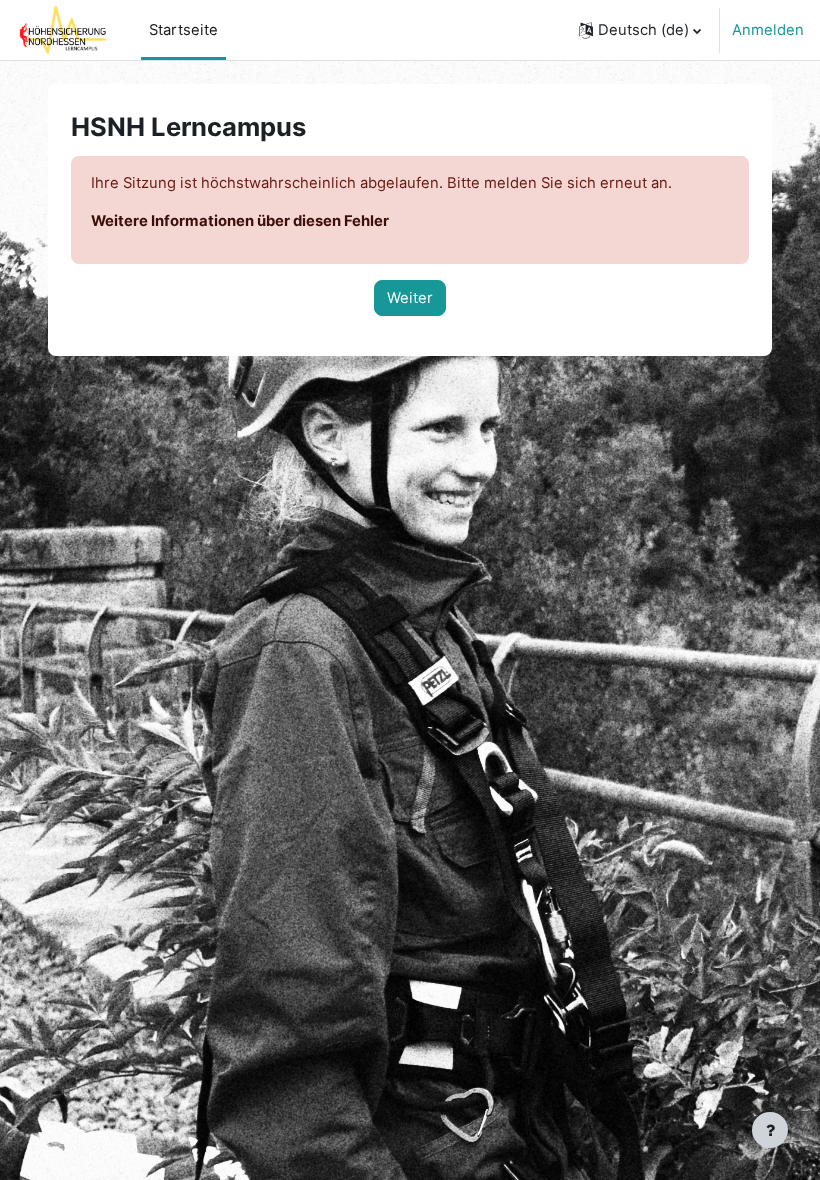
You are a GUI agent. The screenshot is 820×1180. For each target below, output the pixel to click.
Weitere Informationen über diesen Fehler (240, 221)
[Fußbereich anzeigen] (770, 1130)
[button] (640, 30)
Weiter (410, 298)
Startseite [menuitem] (183, 30)
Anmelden (768, 30)
